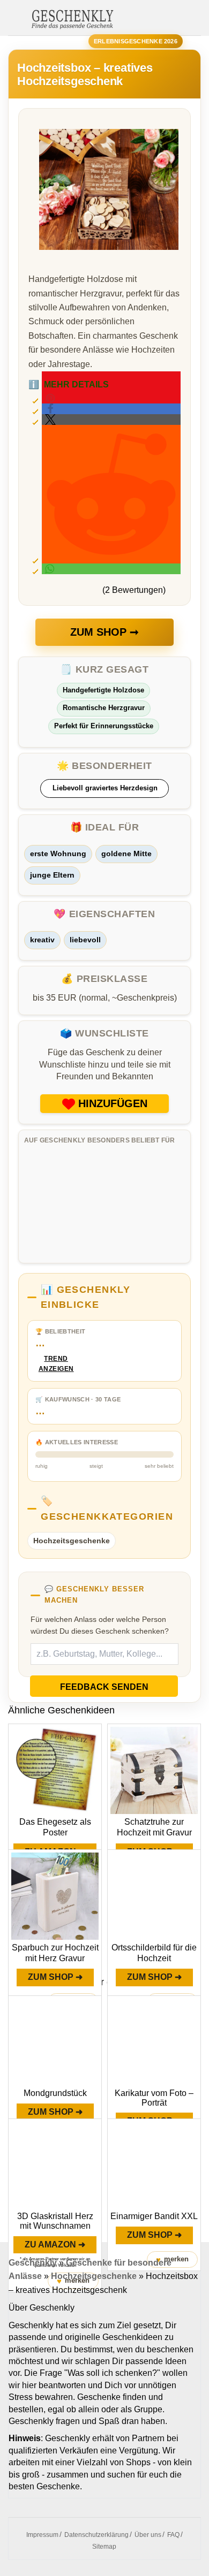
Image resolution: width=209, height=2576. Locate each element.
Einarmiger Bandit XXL (154, 2216)
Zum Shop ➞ (104, 632)
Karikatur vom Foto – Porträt (154, 2098)
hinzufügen (113, 1103)
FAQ (173, 2535)
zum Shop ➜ (55, 1977)
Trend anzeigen (56, 1364)
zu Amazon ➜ (55, 2245)
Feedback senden (104, 1687)
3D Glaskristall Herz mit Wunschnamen (55, 2221)
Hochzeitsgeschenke (72, 1541)
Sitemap (104, 2547)
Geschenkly (33, 2263)
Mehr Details (69, 384)
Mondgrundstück (55, 2093)
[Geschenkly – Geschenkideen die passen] (72, 18)
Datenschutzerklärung (96, 2535)
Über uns (148, 2535)
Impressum (42, 2535)
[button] (111, 409)
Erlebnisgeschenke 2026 (136, 41)
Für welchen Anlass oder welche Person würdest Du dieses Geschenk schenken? (100, 1625)
